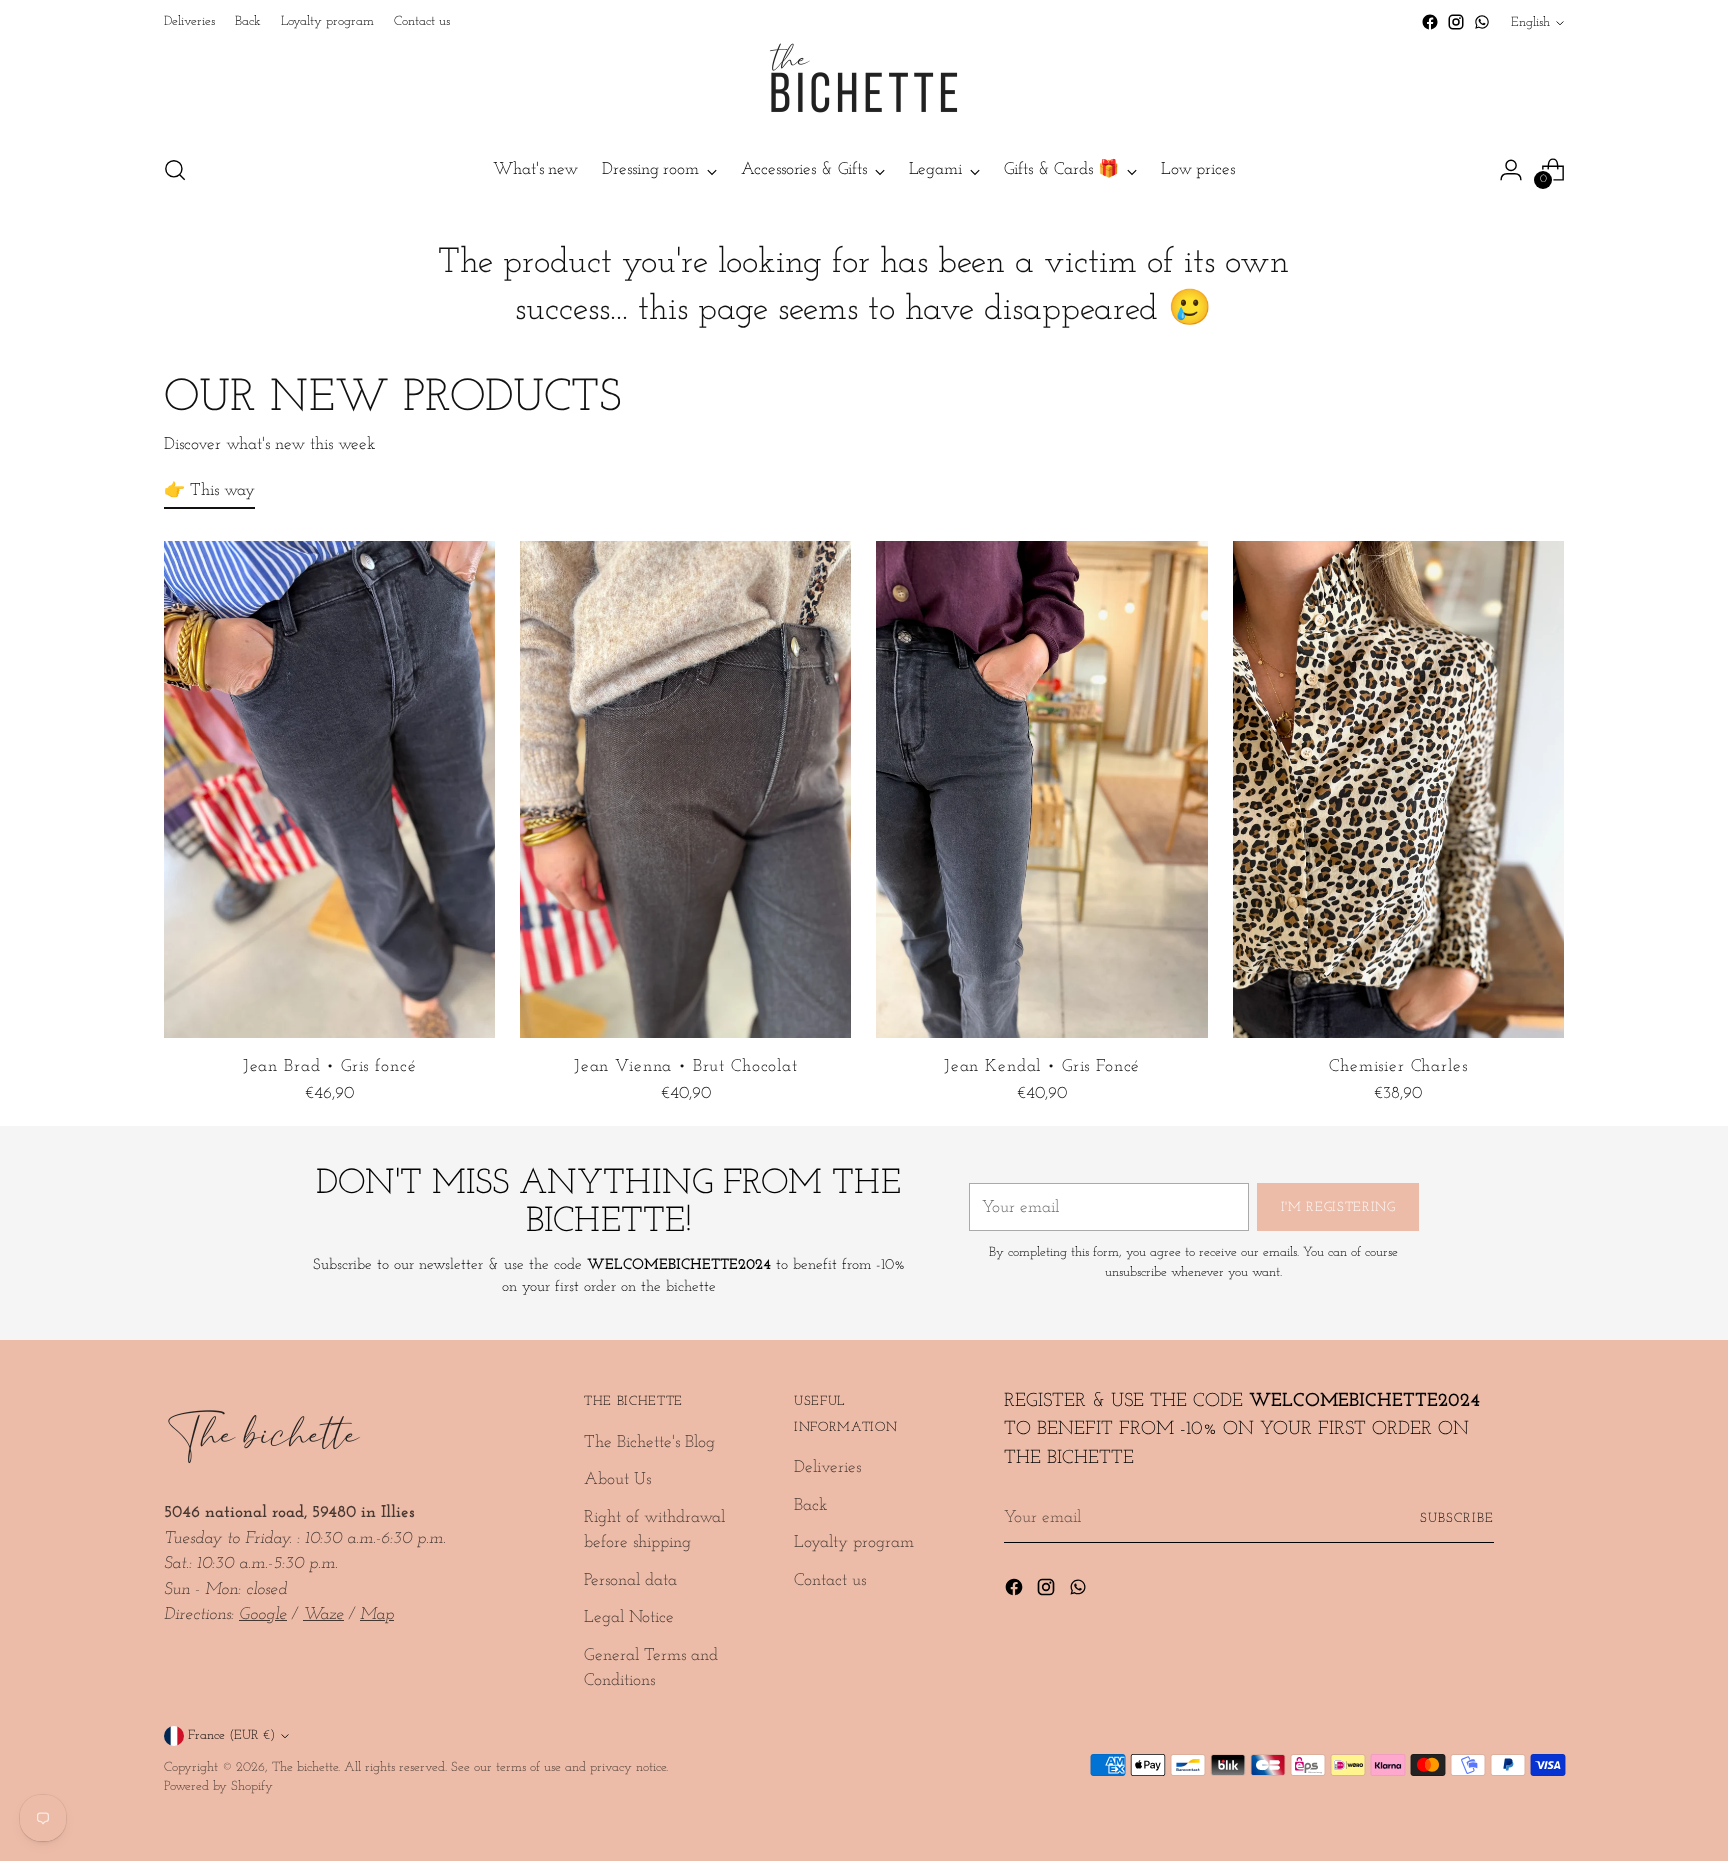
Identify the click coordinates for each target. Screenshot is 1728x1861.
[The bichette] (864, 86)
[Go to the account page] (1511, 170)
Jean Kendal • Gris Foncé (1042, 1066)
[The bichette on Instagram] (1456, 22)
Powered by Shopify (218, 1786)
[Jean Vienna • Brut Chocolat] (685, 789)
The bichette (305, 1767)
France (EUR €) (231, 1735)
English (1530, 22)
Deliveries (827, 1467)
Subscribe (1457, 1518)
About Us (617, 1479)
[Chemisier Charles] (1398, 789)
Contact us (830, 1580)
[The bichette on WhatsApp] (1482, 22)
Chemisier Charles (1398, 1066)
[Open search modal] (175, 170)
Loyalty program (854, 1542)
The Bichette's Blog (649, 1442)
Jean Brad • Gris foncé (330, 1066)
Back (811, 1505)
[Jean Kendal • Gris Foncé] (1041, 789)
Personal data (630, 1580)
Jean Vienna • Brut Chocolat (686, 1066)
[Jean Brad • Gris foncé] (329, 789)
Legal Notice (629, 1617)
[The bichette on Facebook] (1430, 22)
